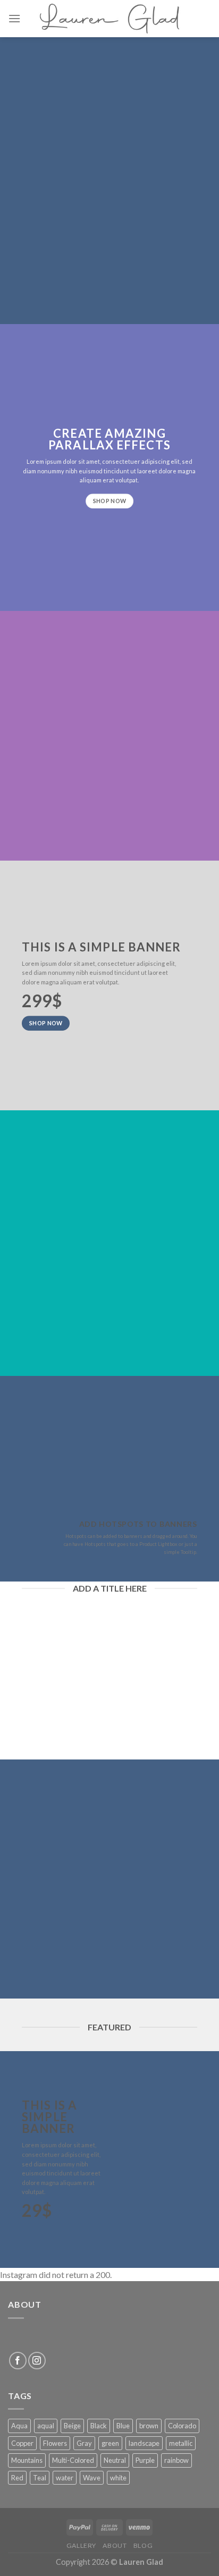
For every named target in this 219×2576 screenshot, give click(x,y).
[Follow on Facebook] (18, 2361)
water (65, 2478)
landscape (144, 2443)
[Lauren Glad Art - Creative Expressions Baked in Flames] (109, 18)
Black (99, 2426)
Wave (92, 2478)
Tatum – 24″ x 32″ (119, 1728)
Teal (40, 2478)
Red (17, 2478)
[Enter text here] (114, 2090)
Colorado (182, 2426)
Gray (84, 2443)
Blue (123, 2426)
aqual (46, 2426)
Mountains (27, 2460)
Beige (72, 2426)
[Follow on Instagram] (37, 2361)
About (115, 2545)
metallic (181, 2443)
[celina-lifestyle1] (114, 1434)
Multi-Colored (73, 2460)
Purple (145, 2460)
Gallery (81, 2545)
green (110, 2443)
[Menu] (14, 18)
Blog (143, 2545)
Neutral (115, 2460)
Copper (22, 2443)
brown (149, 2426)
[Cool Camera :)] (28, 1534)
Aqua (19, 2426)
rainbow (176, 2460)
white (118, 2478)
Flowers (55, 2443)
